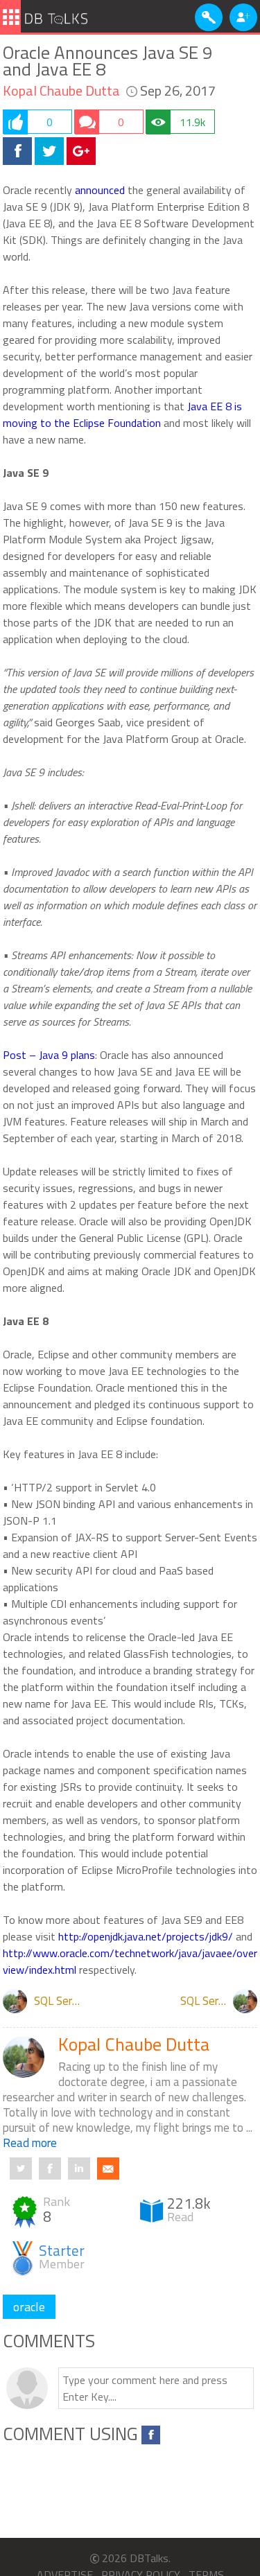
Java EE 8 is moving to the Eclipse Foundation (122, 414)
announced (100, 190)
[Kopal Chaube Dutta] (15, 2001)
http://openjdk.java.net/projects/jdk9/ (146, 1936)
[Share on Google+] (81, 151)
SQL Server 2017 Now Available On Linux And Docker (60, 2001)
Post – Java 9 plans (49, 1055)
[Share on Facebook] (17, 151)
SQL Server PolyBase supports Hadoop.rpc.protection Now (207, 2001)
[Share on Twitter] (49, 151)
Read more (30, 2143)
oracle (29, 2307)
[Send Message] (108, 2168)
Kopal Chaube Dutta (61, 91)
